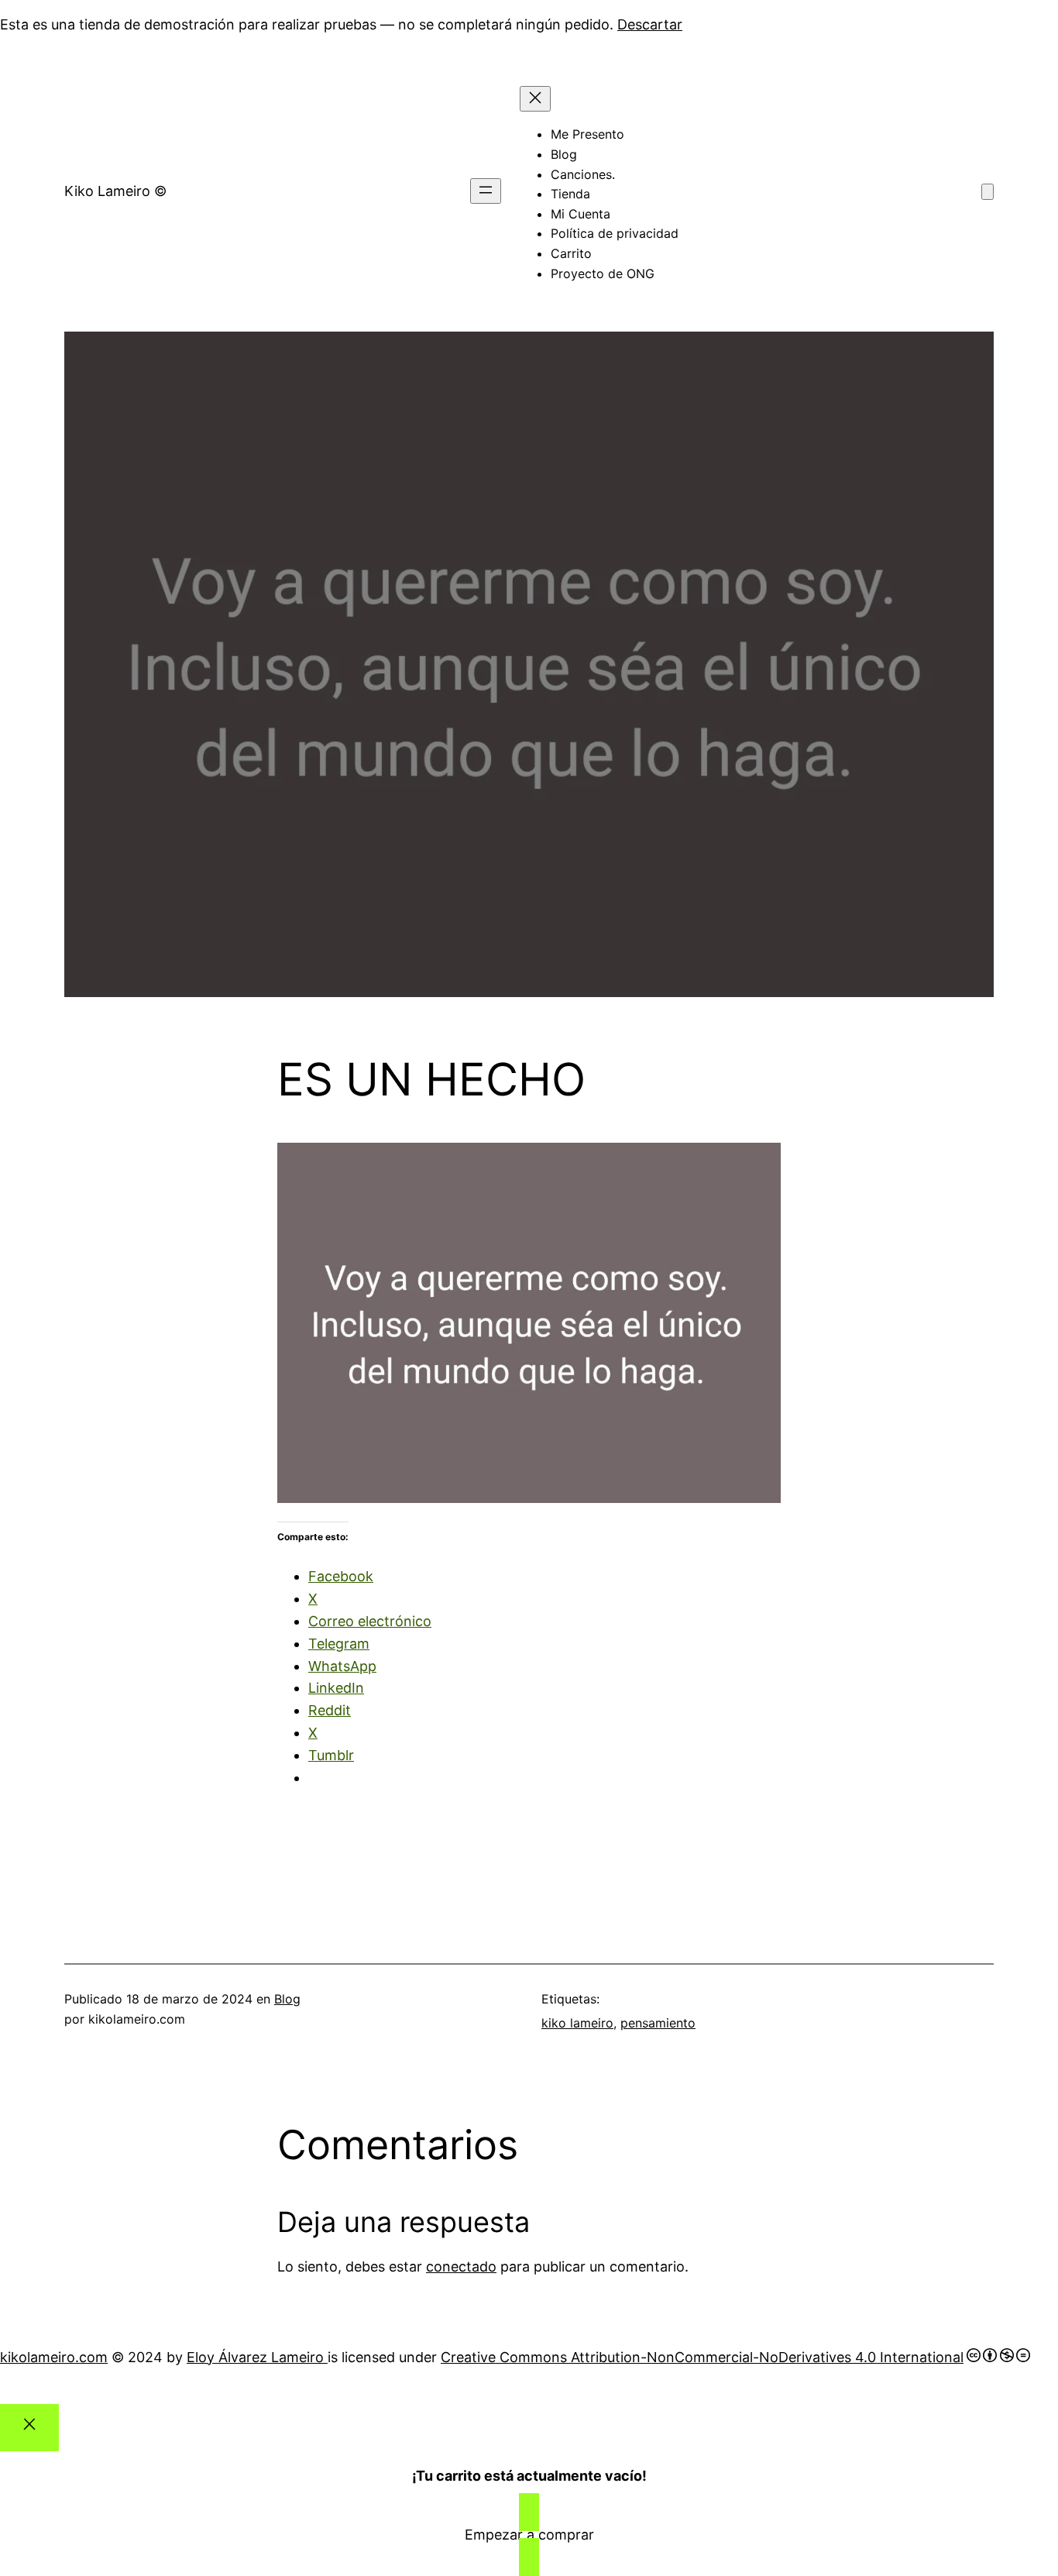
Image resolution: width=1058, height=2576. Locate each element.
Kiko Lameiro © (115, 191)
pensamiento (658, 2023)
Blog (287, 1999)
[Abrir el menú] (486, 191)
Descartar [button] (650, 24)
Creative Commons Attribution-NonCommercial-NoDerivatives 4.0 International (702, 2357)
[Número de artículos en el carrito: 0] (988, 192)
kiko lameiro (577, 2023)
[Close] (29, 2428)
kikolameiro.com (54, 2357)
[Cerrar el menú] (535, 99)
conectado (461, 2266)
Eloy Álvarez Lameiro (257, 2357)
